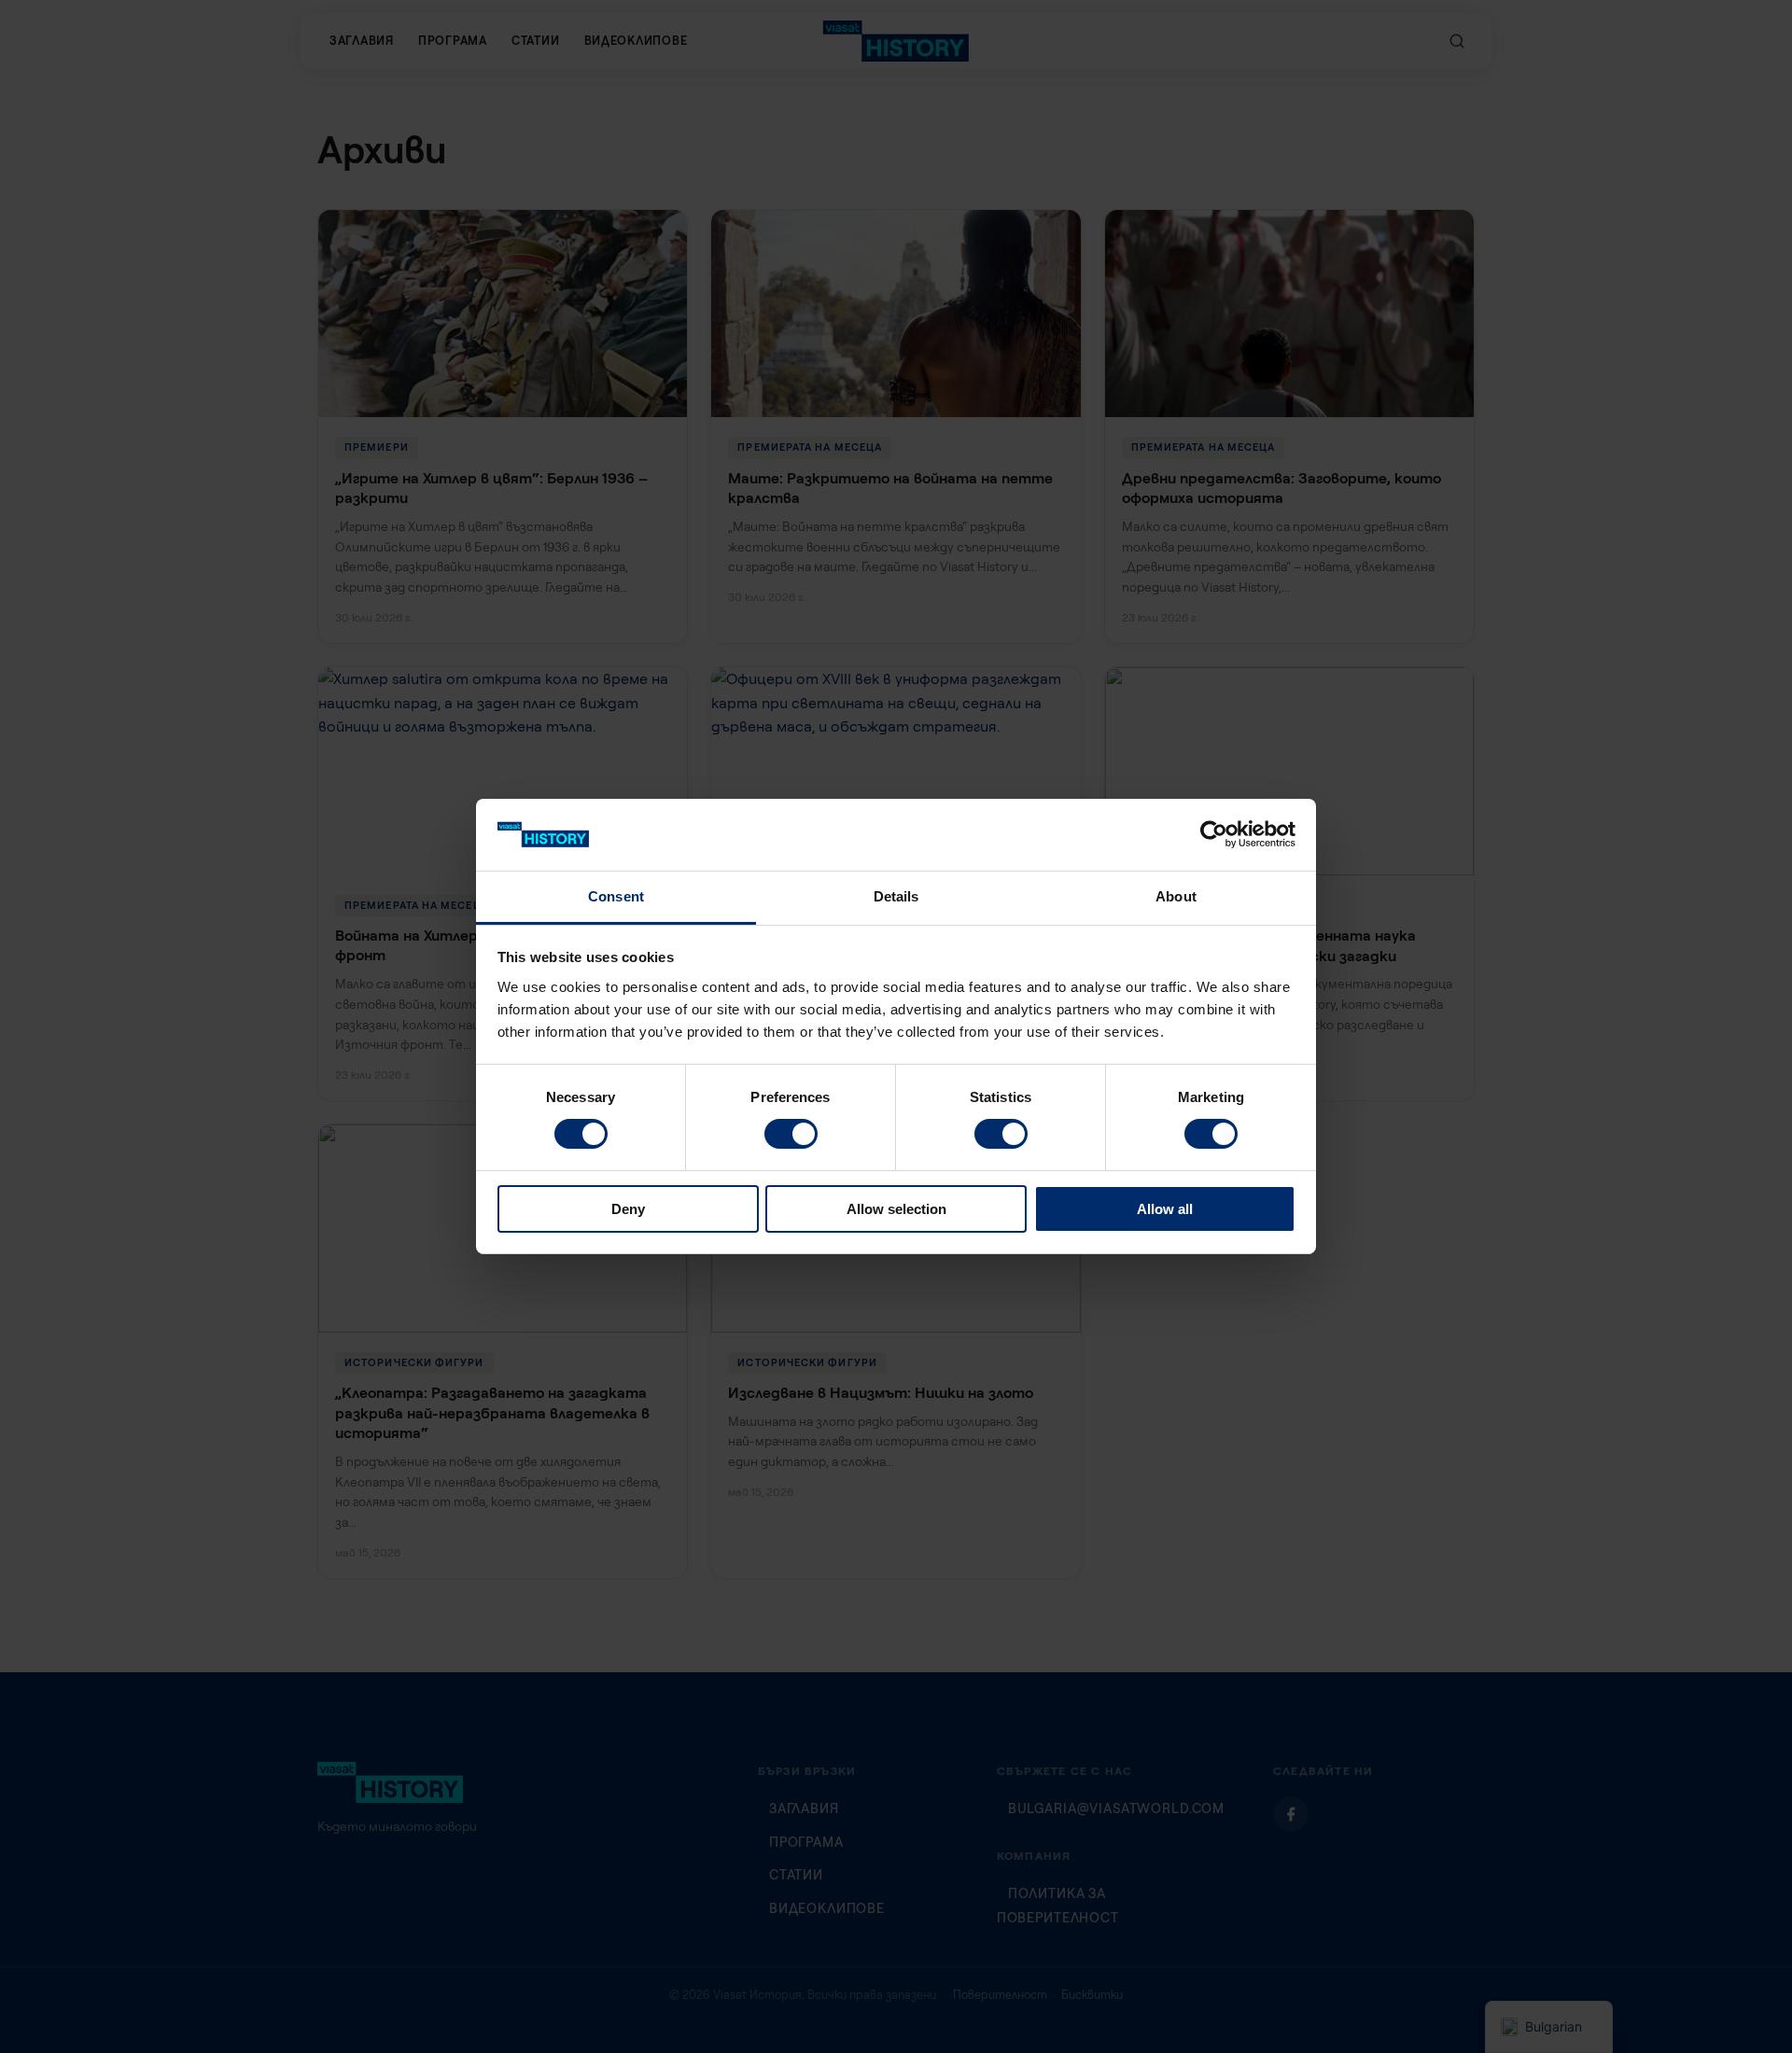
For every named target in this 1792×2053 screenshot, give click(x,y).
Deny (628, 1209)
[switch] (791, 1134)
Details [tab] (896, 896)
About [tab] (1176, 896)
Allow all (1165, 1209)
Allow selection (896, 1209)
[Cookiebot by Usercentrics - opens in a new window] (1214, 834)
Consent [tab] (616, 896)
